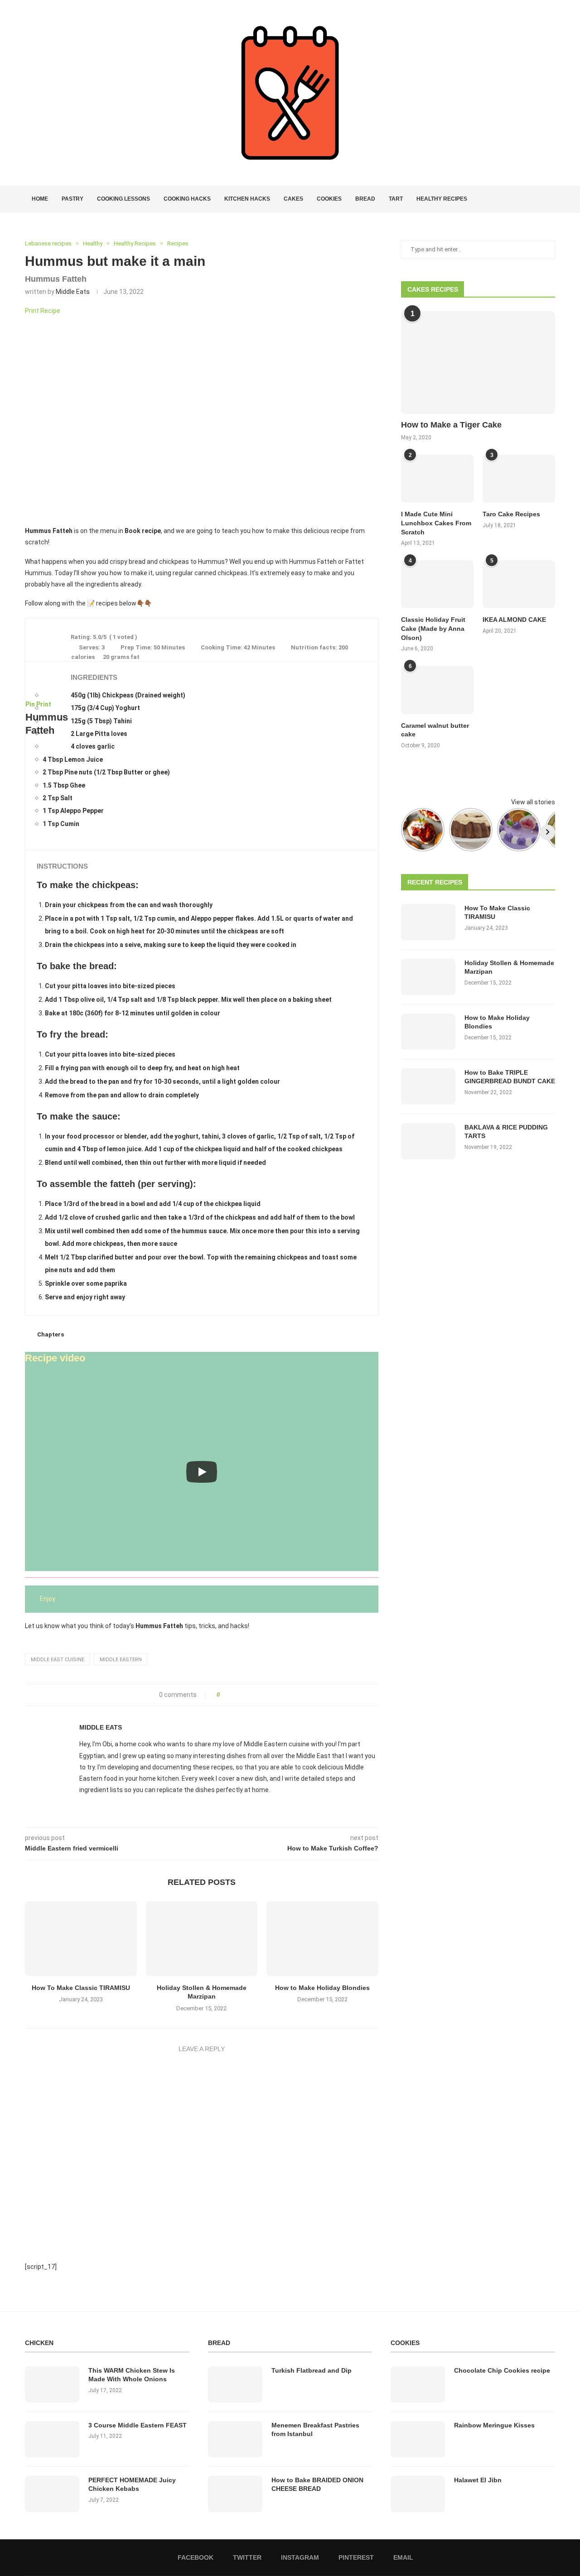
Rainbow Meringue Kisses (494, 2425)
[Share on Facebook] (230, 1695)
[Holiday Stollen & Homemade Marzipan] (202, 1938)
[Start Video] (202, 1472)
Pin (30, 704)
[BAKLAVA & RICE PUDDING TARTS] (428, 1141)
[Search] (551, 199)
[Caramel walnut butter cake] (437, 690)
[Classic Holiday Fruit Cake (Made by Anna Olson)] (437, 584)
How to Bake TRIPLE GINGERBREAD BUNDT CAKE (510, 1077)
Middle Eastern (121, 1660)
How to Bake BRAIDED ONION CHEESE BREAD (317, 2485)
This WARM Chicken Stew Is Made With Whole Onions (132, 2375)
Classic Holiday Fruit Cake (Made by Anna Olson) (433, 628)
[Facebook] (520, 199)
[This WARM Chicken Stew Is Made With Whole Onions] (52, 2384)
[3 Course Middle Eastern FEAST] (52, 2439)
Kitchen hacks (247, 199)
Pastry (72, 199)
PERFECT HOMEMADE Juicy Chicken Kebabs (132, 2485)
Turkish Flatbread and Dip (312, 2370)
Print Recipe (43, 311)
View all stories (533, 802)
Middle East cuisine (58, 1660)
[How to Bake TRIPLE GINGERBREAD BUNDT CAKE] (428, 1086)
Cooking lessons (123, 199)
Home (40, 199)
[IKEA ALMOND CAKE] (519, 584)
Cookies (329, 199)
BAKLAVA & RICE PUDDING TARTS (506, 1132)
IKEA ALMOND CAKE (514, 620)
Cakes (293, 199)
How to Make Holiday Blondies (322, 1988)
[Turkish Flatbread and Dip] (235, 2384)
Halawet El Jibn (478, 2480)
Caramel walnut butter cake (435, 730)
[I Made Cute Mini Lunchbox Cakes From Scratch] (437, 479)
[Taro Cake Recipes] (519, 479)
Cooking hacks (187, 199)
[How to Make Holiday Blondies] (322, 1938)
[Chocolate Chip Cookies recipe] (418, 2384)
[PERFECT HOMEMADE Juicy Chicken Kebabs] (52, 2494)
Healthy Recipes (442, 199)
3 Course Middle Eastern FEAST (138, 2425)
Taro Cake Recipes (511, 514)
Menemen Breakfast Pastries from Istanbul (315, 2430)
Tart (396, 199)
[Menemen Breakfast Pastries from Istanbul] (235, 2439)
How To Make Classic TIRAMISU (81, 1988)
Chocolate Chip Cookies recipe (502, 2370)
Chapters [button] (51, 1334)
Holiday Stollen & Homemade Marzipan (509, 967)
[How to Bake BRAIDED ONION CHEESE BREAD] (235, 2494)
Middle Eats (73, 292)
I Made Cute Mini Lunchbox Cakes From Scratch (436, 523)
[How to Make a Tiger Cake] (478, 363)
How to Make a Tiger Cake (451, 425)
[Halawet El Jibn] (418, 2494)
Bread (365, 199)
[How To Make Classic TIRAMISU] (81, 1938)
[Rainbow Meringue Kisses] (418, 2439)
